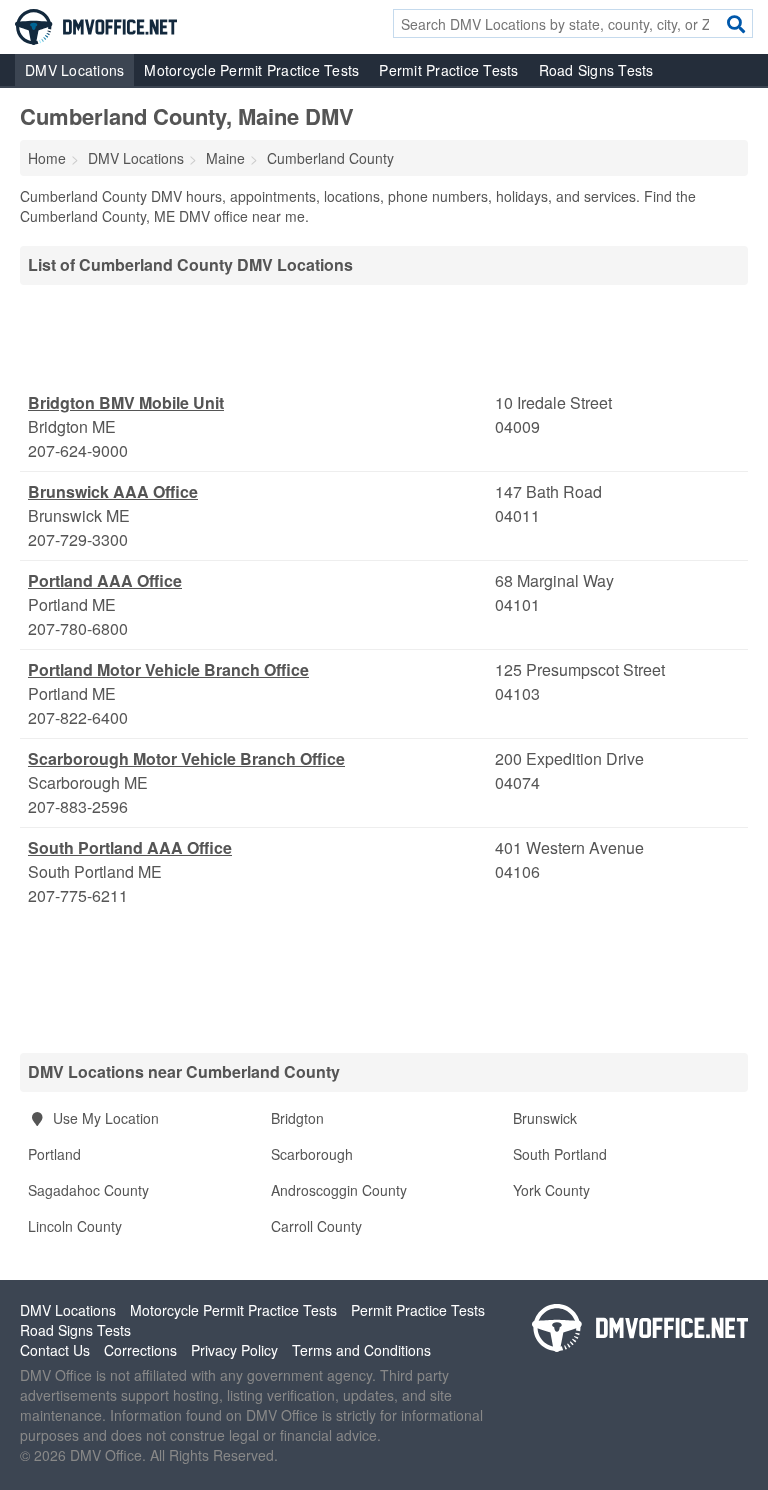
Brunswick (545, 1118)
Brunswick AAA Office (113, 491)
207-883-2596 (78, 806)
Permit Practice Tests (448, 70)
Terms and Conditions (361, 1350)
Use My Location (104, 1118)
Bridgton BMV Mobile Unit (126, 402)
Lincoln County (75, 1226)
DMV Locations (74, 70)
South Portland (560, 1154)
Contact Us (55, 1350)
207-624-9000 (78, 450)
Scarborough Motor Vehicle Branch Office (186, 758)
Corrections (140, 1350)
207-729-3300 (78, 539)
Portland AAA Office (105, 580)
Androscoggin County (339, 1190)
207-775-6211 (78, 895)
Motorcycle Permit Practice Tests (251, 70)
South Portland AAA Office (130, 847)
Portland (54, 1154)
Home (47, 158)
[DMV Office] (96, 25)
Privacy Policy (234, 1350)
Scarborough (312, 1154)
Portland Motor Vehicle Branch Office (168, 669)
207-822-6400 (78, 717)
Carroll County (316, 1226)
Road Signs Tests (596, 70)
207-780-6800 (78, 628)
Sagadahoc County (88, 1190)
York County (551, 1190)
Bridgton (297, 1118)
